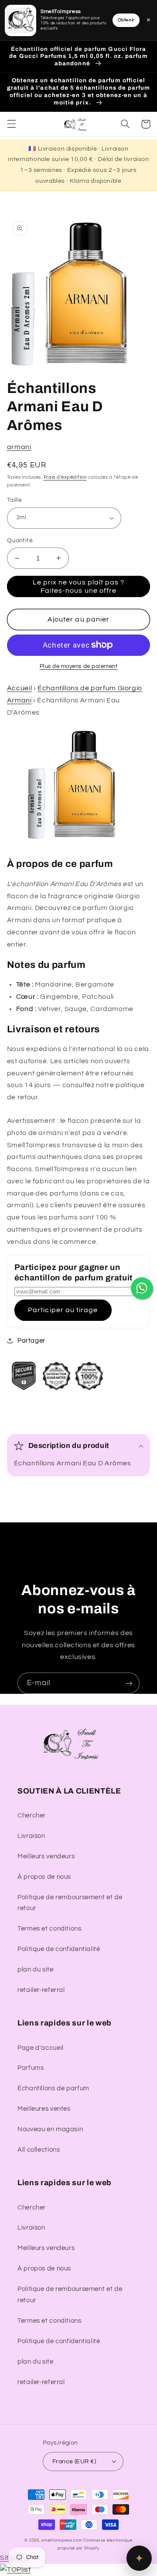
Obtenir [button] (126, 20)
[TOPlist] (15, 2569)
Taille (15, 500)
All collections (39, 2150)
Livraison (31, 1836)
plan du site (36, 1970)
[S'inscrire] (129, 1683)
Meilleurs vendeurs (46, 1856)
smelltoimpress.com (62, 2541)
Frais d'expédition (65, 477)
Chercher (32, 1815)
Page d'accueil (41, 2048)
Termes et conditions (49, 1929)
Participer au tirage (63, 1310)
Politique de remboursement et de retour (70, 1903)
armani (19, 447)
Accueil (19, 688)
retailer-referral (41, 1990)
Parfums (31, 2068)
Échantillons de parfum (53, 2088)
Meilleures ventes (44, 2109)
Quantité (20, 541)
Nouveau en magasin (50, 2129)
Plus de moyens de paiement (79, 667)
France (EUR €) (74, 2462)
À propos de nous (44, 1877)
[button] (11, 124)
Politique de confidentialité (59, 1949)
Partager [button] (31, 1341)
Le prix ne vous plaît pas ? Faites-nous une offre (78, 586)
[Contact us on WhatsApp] (142, 1288)
